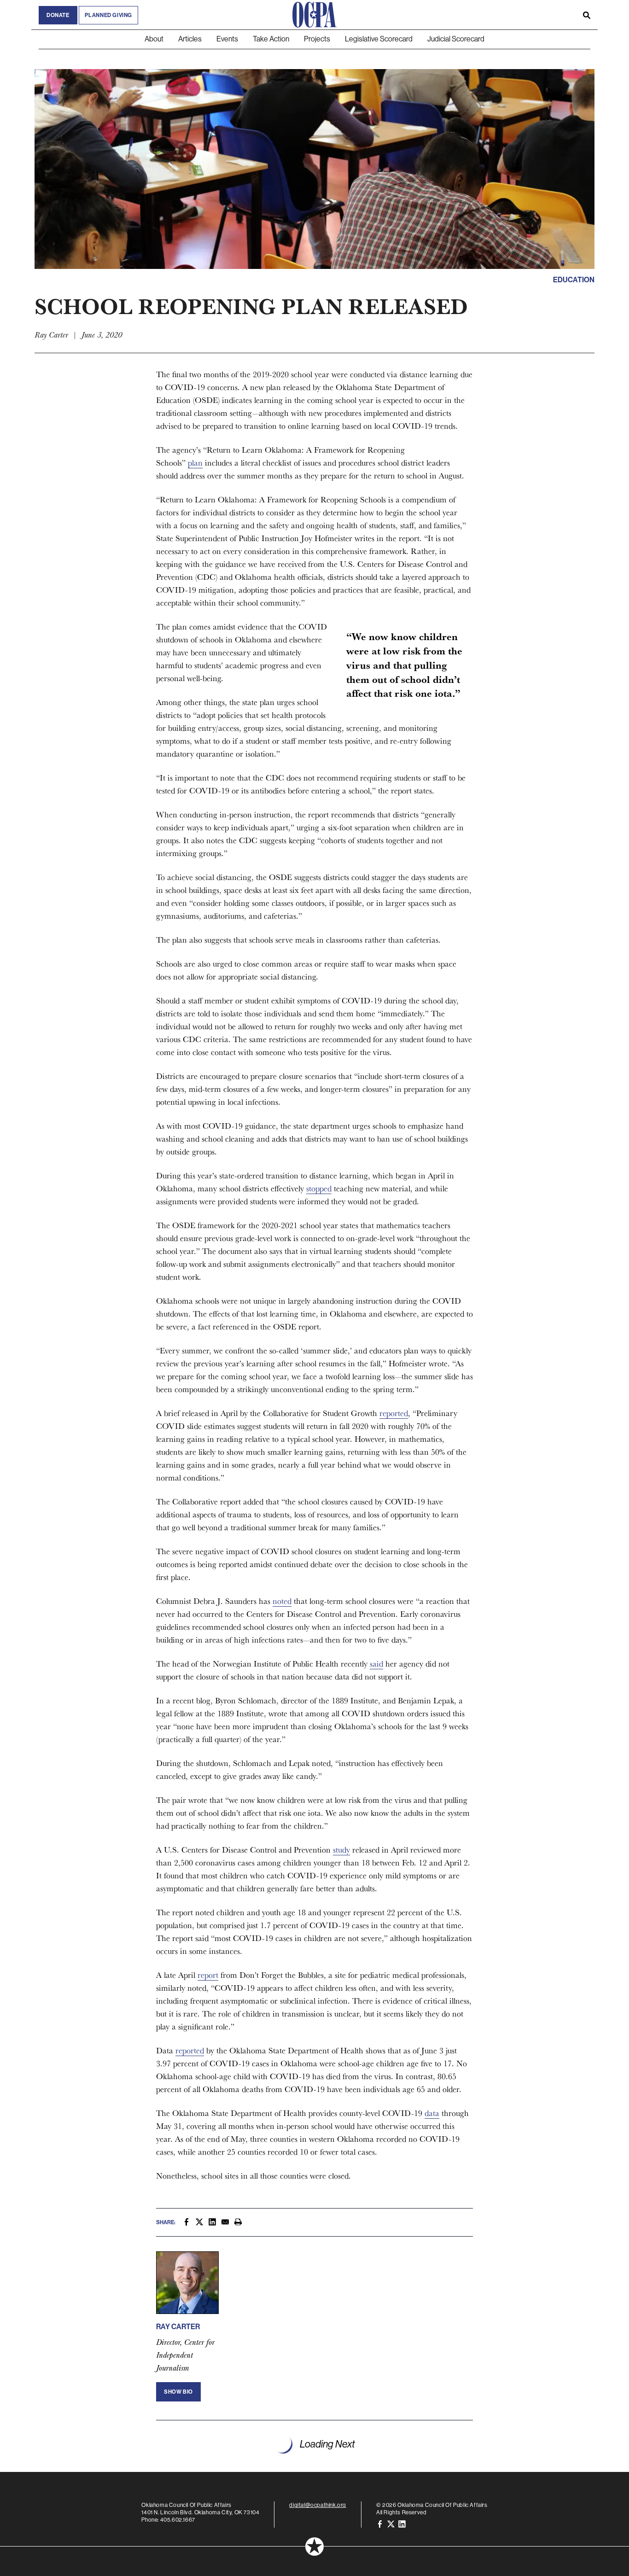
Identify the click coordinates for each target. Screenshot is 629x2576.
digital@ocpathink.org (318, 2505)
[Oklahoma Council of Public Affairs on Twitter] (391, 2524)
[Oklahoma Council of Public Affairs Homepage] (314, 15)
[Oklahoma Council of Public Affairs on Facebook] (380, 2524)
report (208, 1975)
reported (394, 1413)
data (432, 2113)
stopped (319, 1188)
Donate (58, 15)
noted (282, 1601)
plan (195, 463)
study (341, 1850)
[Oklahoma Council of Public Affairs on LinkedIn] (402, 2524)
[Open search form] (587, 15)
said (376, 1664)
